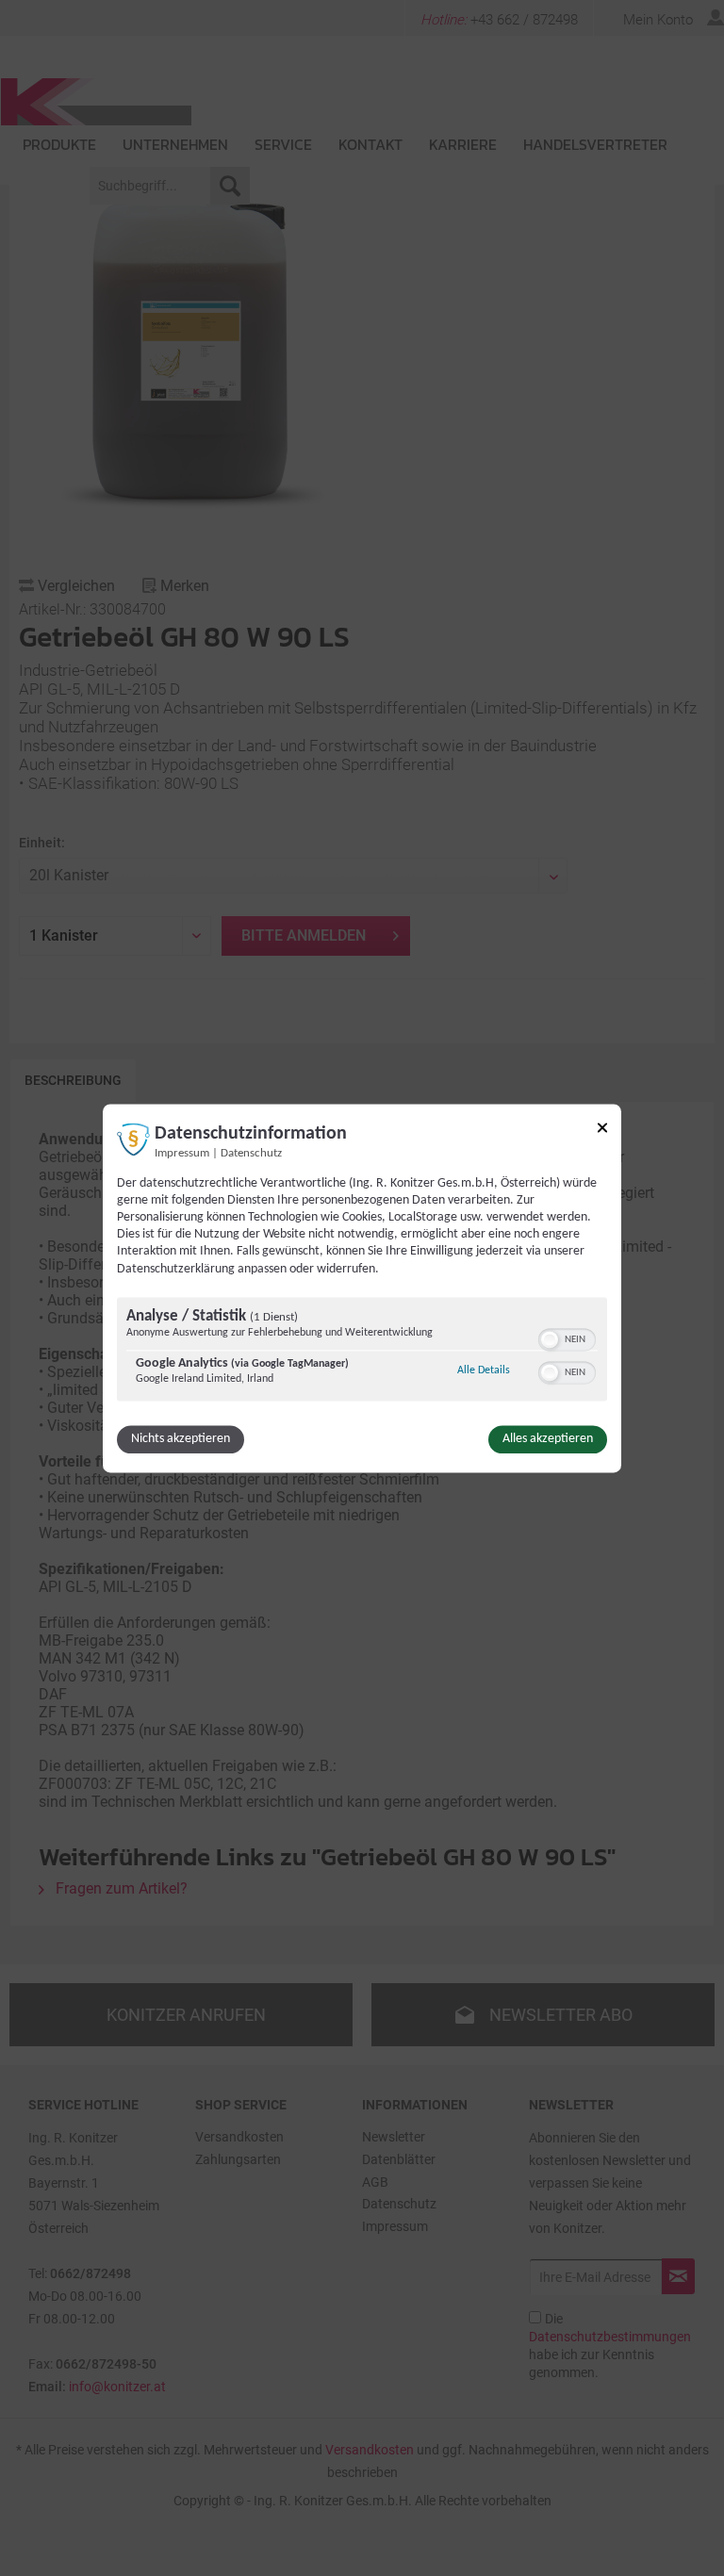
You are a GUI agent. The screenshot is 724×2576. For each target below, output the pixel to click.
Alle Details (484, 1370)
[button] (550, 1339)
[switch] (567, 1337)
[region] (362, 1351)
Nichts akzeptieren (181, 1439)
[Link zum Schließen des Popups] (602, 1131)
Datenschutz (251, 1154)
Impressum (182, 1154)
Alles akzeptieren (548, 1439)
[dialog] (362, 1288)
